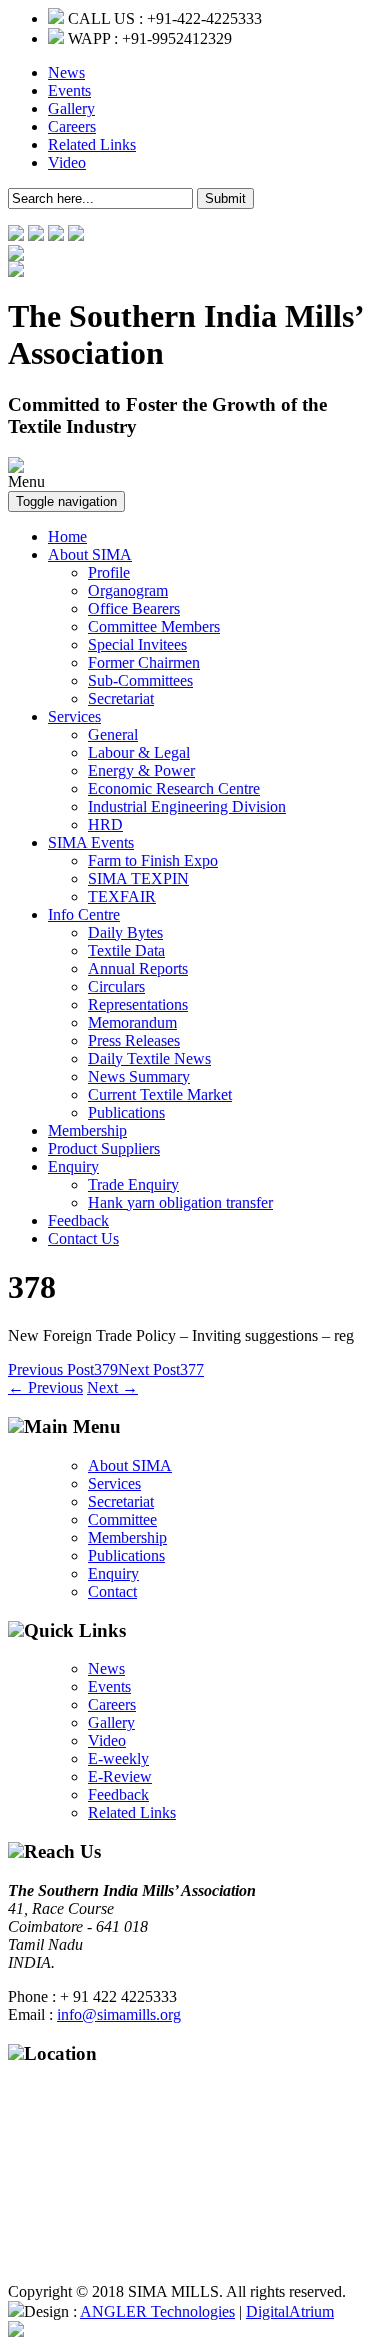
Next (112, 1387)
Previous (45, 1387)
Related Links (92, 144)
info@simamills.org (119, 2014)
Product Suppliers (104, 1148)
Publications (126, 1112)
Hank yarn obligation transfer (180, 1202)
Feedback (78, 1220)
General (113, 734)
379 (63, 1369)
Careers (72, 126)
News (66, 72)
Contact (112, 1591)
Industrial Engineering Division (187, 806)
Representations (138, 1004)
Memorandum (132, 1022)
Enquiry (73, 1166)
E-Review (120, 1776)
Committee (122, 1519)
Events (69, 90)
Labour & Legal (139, 752)
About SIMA (90, 554)
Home (67, 536)
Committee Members (154, 626)
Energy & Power (141, 770)
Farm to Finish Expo (153, 860)
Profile (109, 572)
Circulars (116, 986)
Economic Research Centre (174, 788)
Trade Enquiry (133, 1184)
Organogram (128, 590)
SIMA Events (91, 842)
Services (74, 716)
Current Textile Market (160, 1094)
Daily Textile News (149, 1058)
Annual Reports (138, 968)
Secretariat (121, 698)
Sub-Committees (140, 680)
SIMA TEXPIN (138, 878)
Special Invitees (137, 644)
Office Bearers (134, 608)
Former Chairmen (144, 662)
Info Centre (84, 914)
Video (67, 162)
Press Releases (134, 1040)
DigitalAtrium (290, 2311)
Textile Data (126, 950)
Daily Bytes (125, 932)
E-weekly (118, 1758)
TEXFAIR (122, 896)
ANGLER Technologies (157, 2311)
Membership (87, 1130)
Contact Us (83, 1238)
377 (161, 1369)
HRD (105, 824)
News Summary (139, 1076)
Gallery (71, 108)
